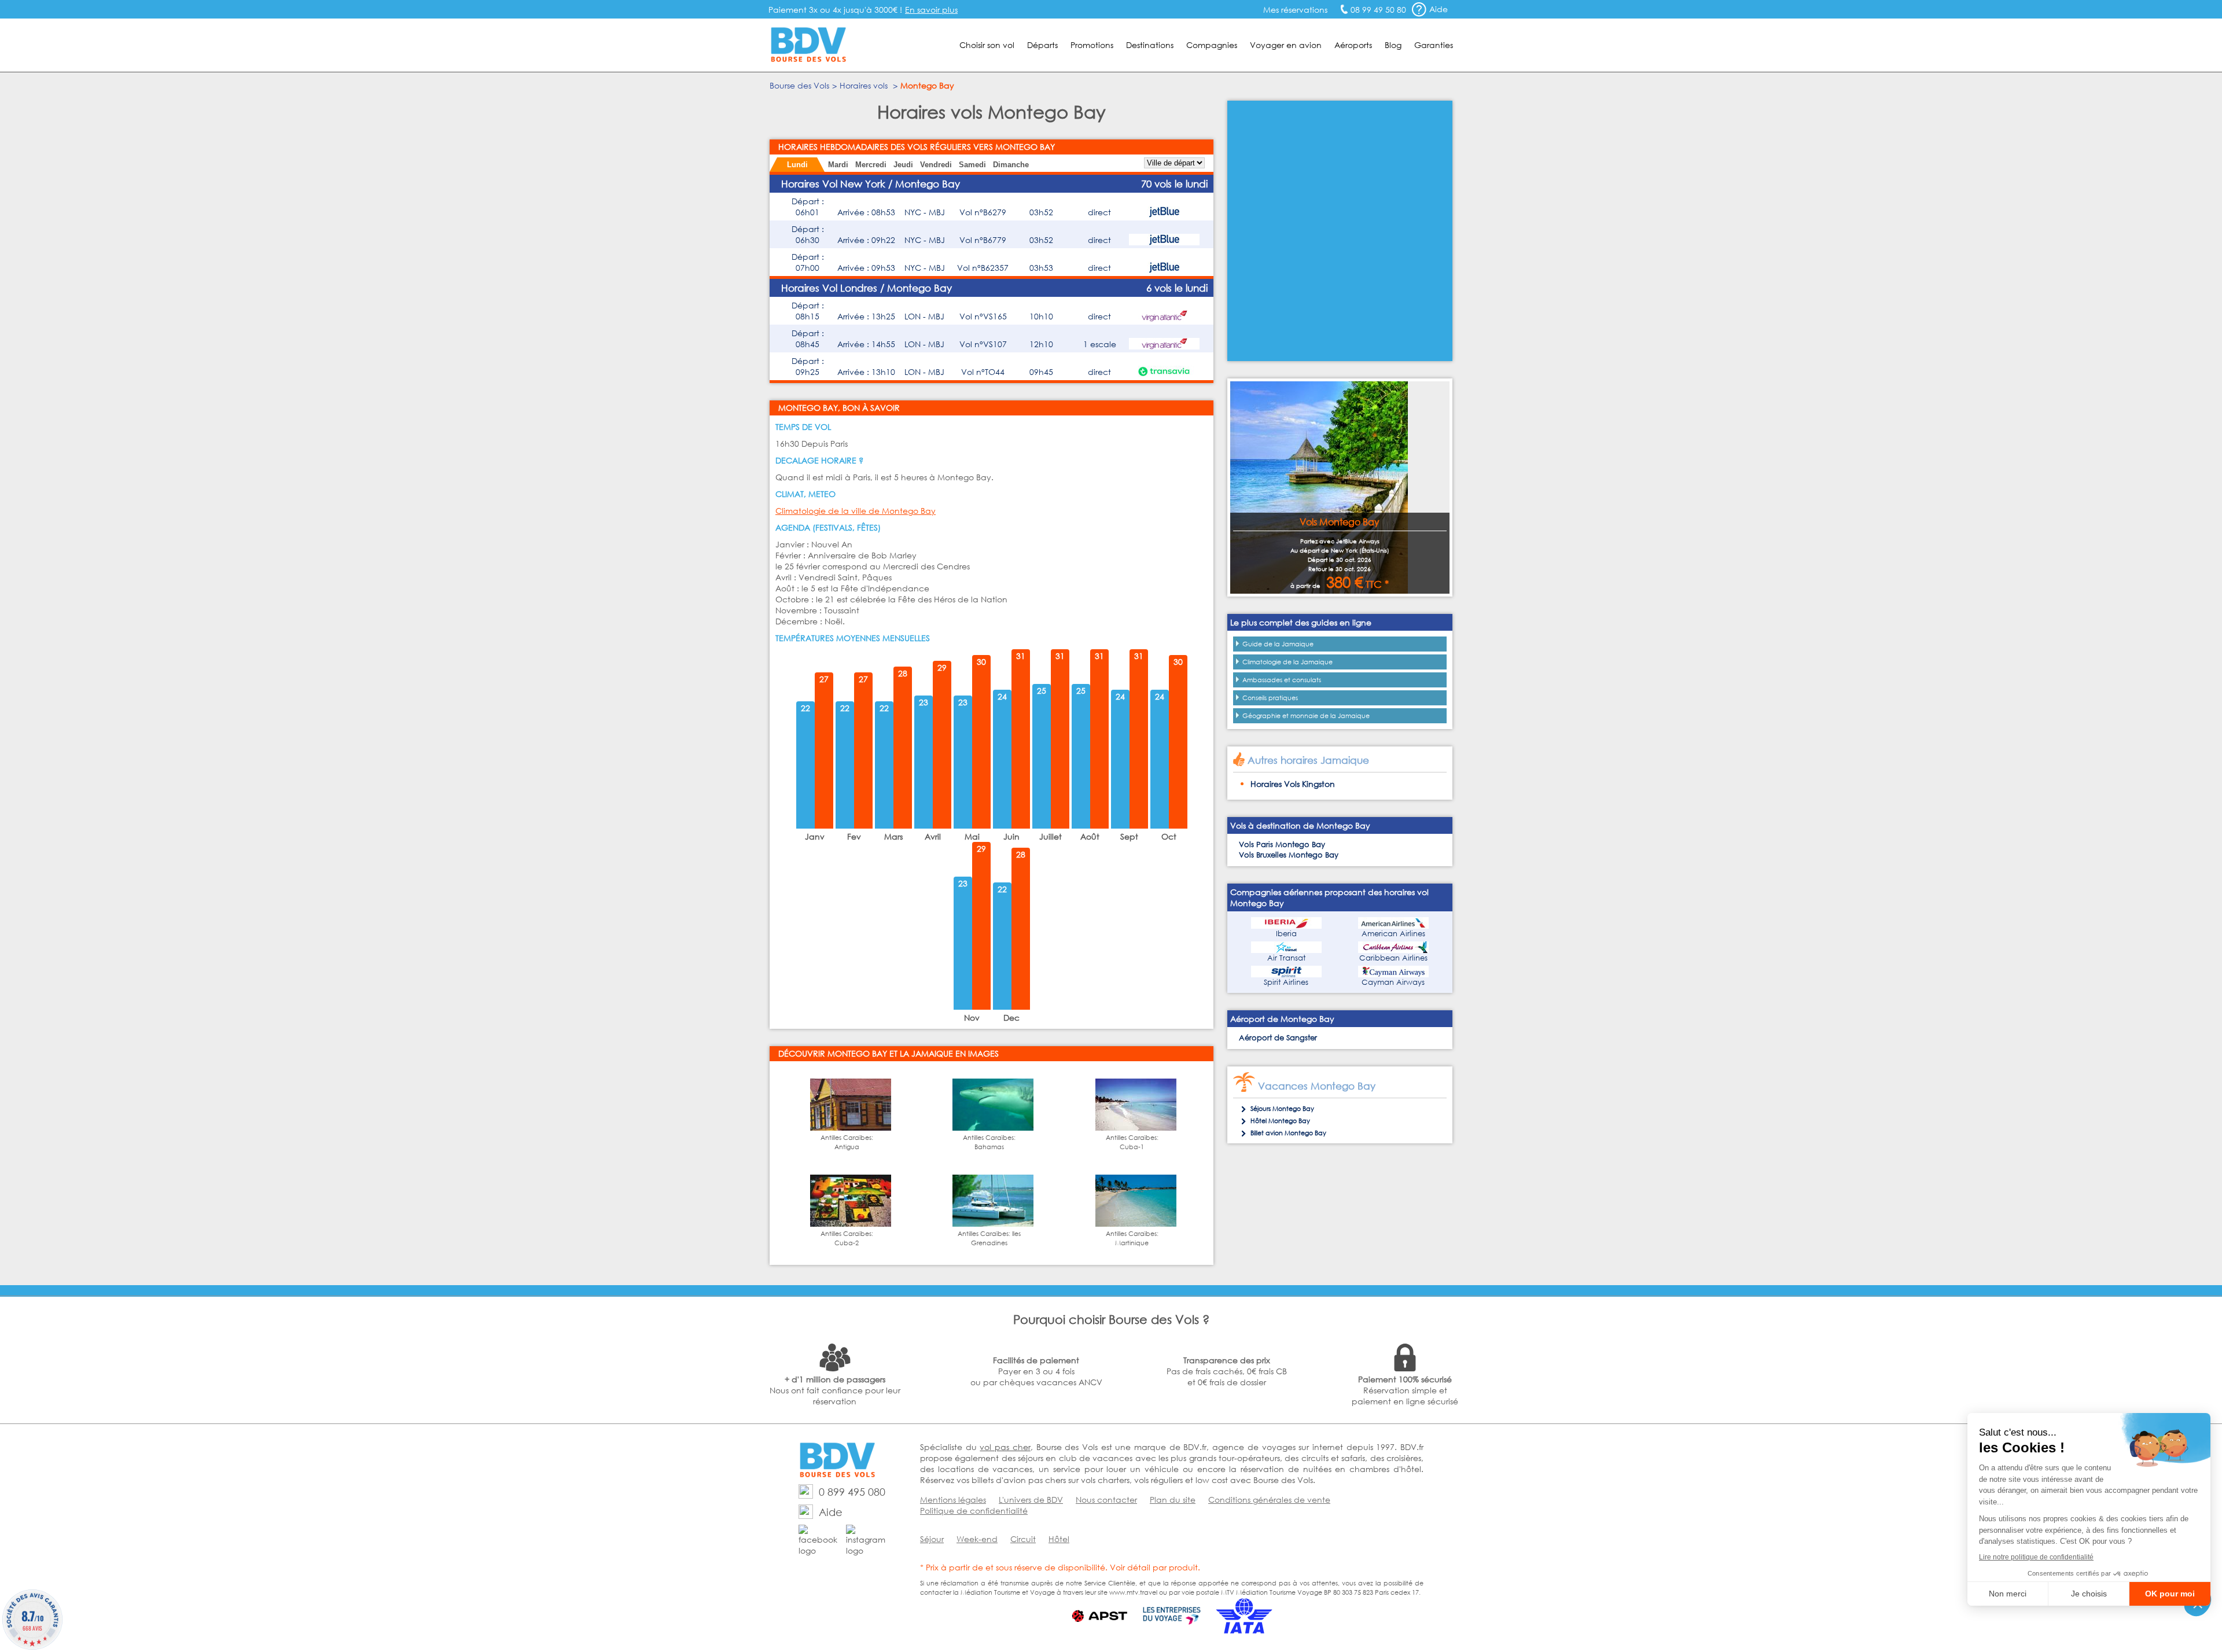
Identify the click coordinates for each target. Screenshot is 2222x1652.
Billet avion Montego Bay (1288, 1133)
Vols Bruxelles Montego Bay (1289, 855)
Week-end (977, 1539)
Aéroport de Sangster (1278, 1038)
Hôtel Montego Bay (1280, 1121)
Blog (1393, 45)
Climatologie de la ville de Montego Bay (856, 511)
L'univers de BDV (1031, 1500)
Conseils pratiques (1270, 698)
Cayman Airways (1393, 982)
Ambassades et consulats (1282, 680)
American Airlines (1393, 934)
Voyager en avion (1286, 45)
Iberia (1286, 934)
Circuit (1023, 1539)
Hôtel (1059, 1539)
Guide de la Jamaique (1278, 644)
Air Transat (1286, 958)
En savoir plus (931, 10)
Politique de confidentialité (974, 1511)
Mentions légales (953, 1500)
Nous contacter (1106, 1500)
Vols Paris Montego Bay (1282, 845)
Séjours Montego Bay (1282, 1109)
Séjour (932, 1539)
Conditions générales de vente (1269, 1500)
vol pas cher (1005, 1447)
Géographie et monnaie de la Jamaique (1306, 716)
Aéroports (1353, 45)
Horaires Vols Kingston (1293, 784)
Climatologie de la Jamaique (1287, 662)
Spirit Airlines (1286, 982)
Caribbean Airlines (1393, 958)
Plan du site (1173, 1500)
